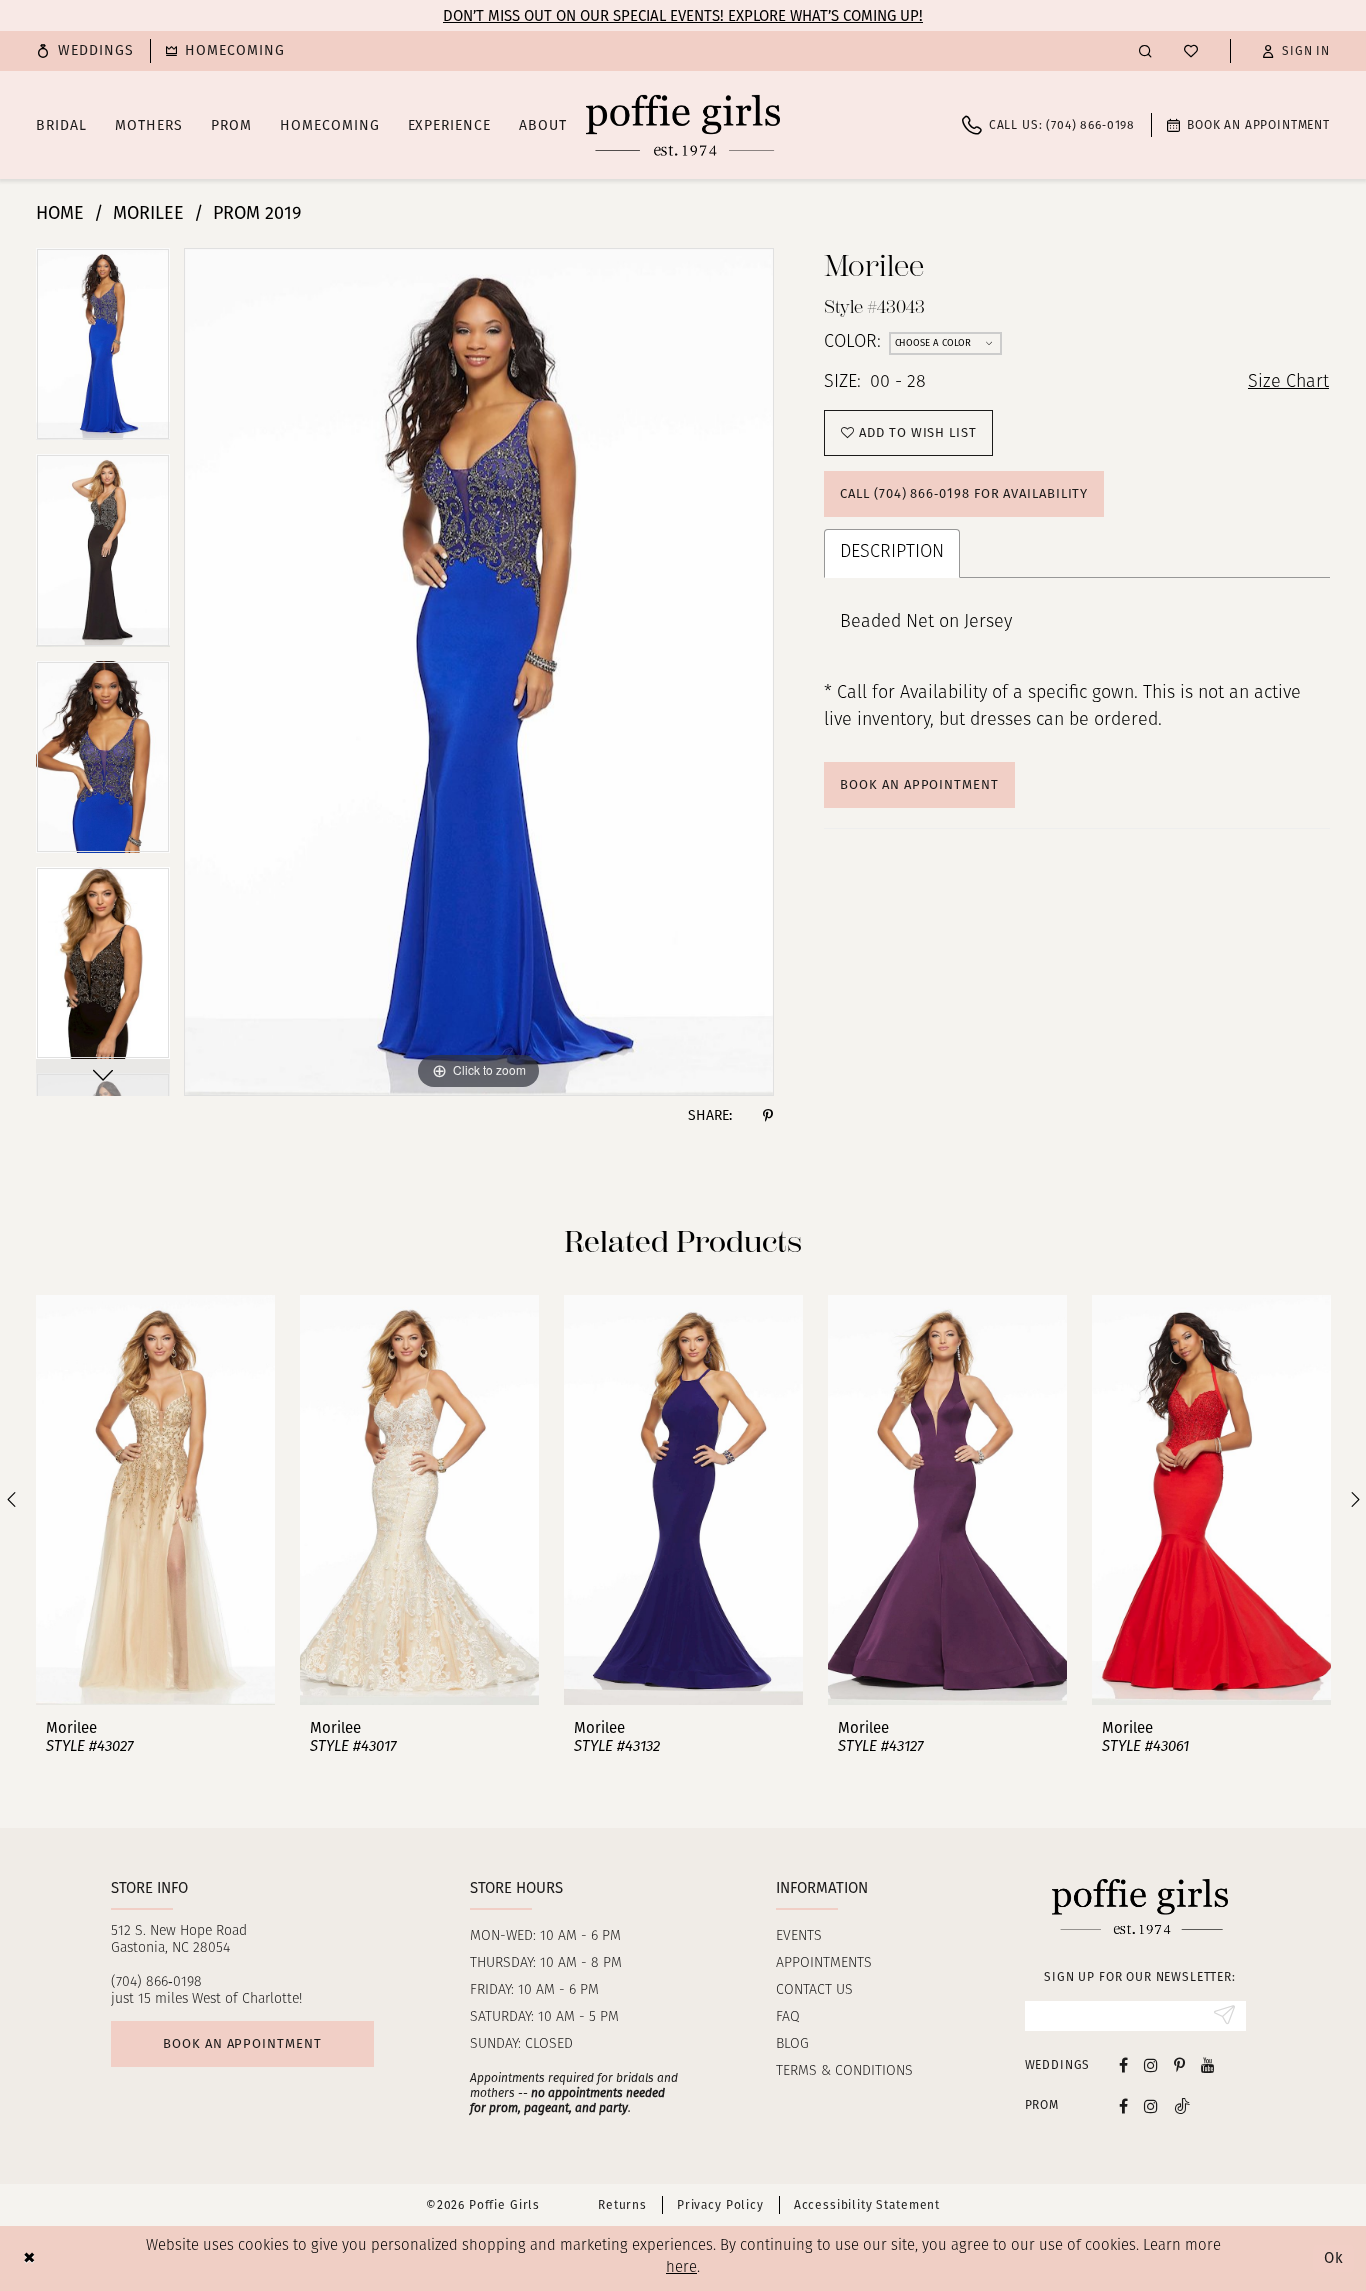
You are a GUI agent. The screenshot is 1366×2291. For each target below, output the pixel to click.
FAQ (788, 2017)
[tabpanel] (103, 351)
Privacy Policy (720, 2205)
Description (892, 553)
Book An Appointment (919, 784)
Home (60, 213)
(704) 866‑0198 (156, 1982)
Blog (792, 2044)
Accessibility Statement (867, 2205)
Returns (622, 2205)
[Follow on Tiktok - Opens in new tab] (1182, 2105)
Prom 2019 (257, 213)
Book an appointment (242, 2043)
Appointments (824, 1963)
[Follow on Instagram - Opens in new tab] (1151, 2105)
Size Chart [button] (1288, 383)
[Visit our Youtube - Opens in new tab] (1208, 2064)
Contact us (814, 1990)
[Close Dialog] (29, 2258)
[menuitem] (85, 51)
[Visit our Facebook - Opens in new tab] (1123, 2064)
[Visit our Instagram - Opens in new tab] (1151, 2064)
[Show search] (1145, 50)
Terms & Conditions (844, 2071)
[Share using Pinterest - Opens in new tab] (768, 1116)
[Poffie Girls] (683, 125)
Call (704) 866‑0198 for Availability (964, 493)
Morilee (148, 213)
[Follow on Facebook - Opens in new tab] (1123, 2105)
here (681, 2268)
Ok (1334, 2258)
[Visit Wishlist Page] (1191, 51)
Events (799, 1936)
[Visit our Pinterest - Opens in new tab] (1179, 2064)
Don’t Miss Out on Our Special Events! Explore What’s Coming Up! (683, 16)
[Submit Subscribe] (1224, 2016)
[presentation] (155, 1499)
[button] (1296, 51)
